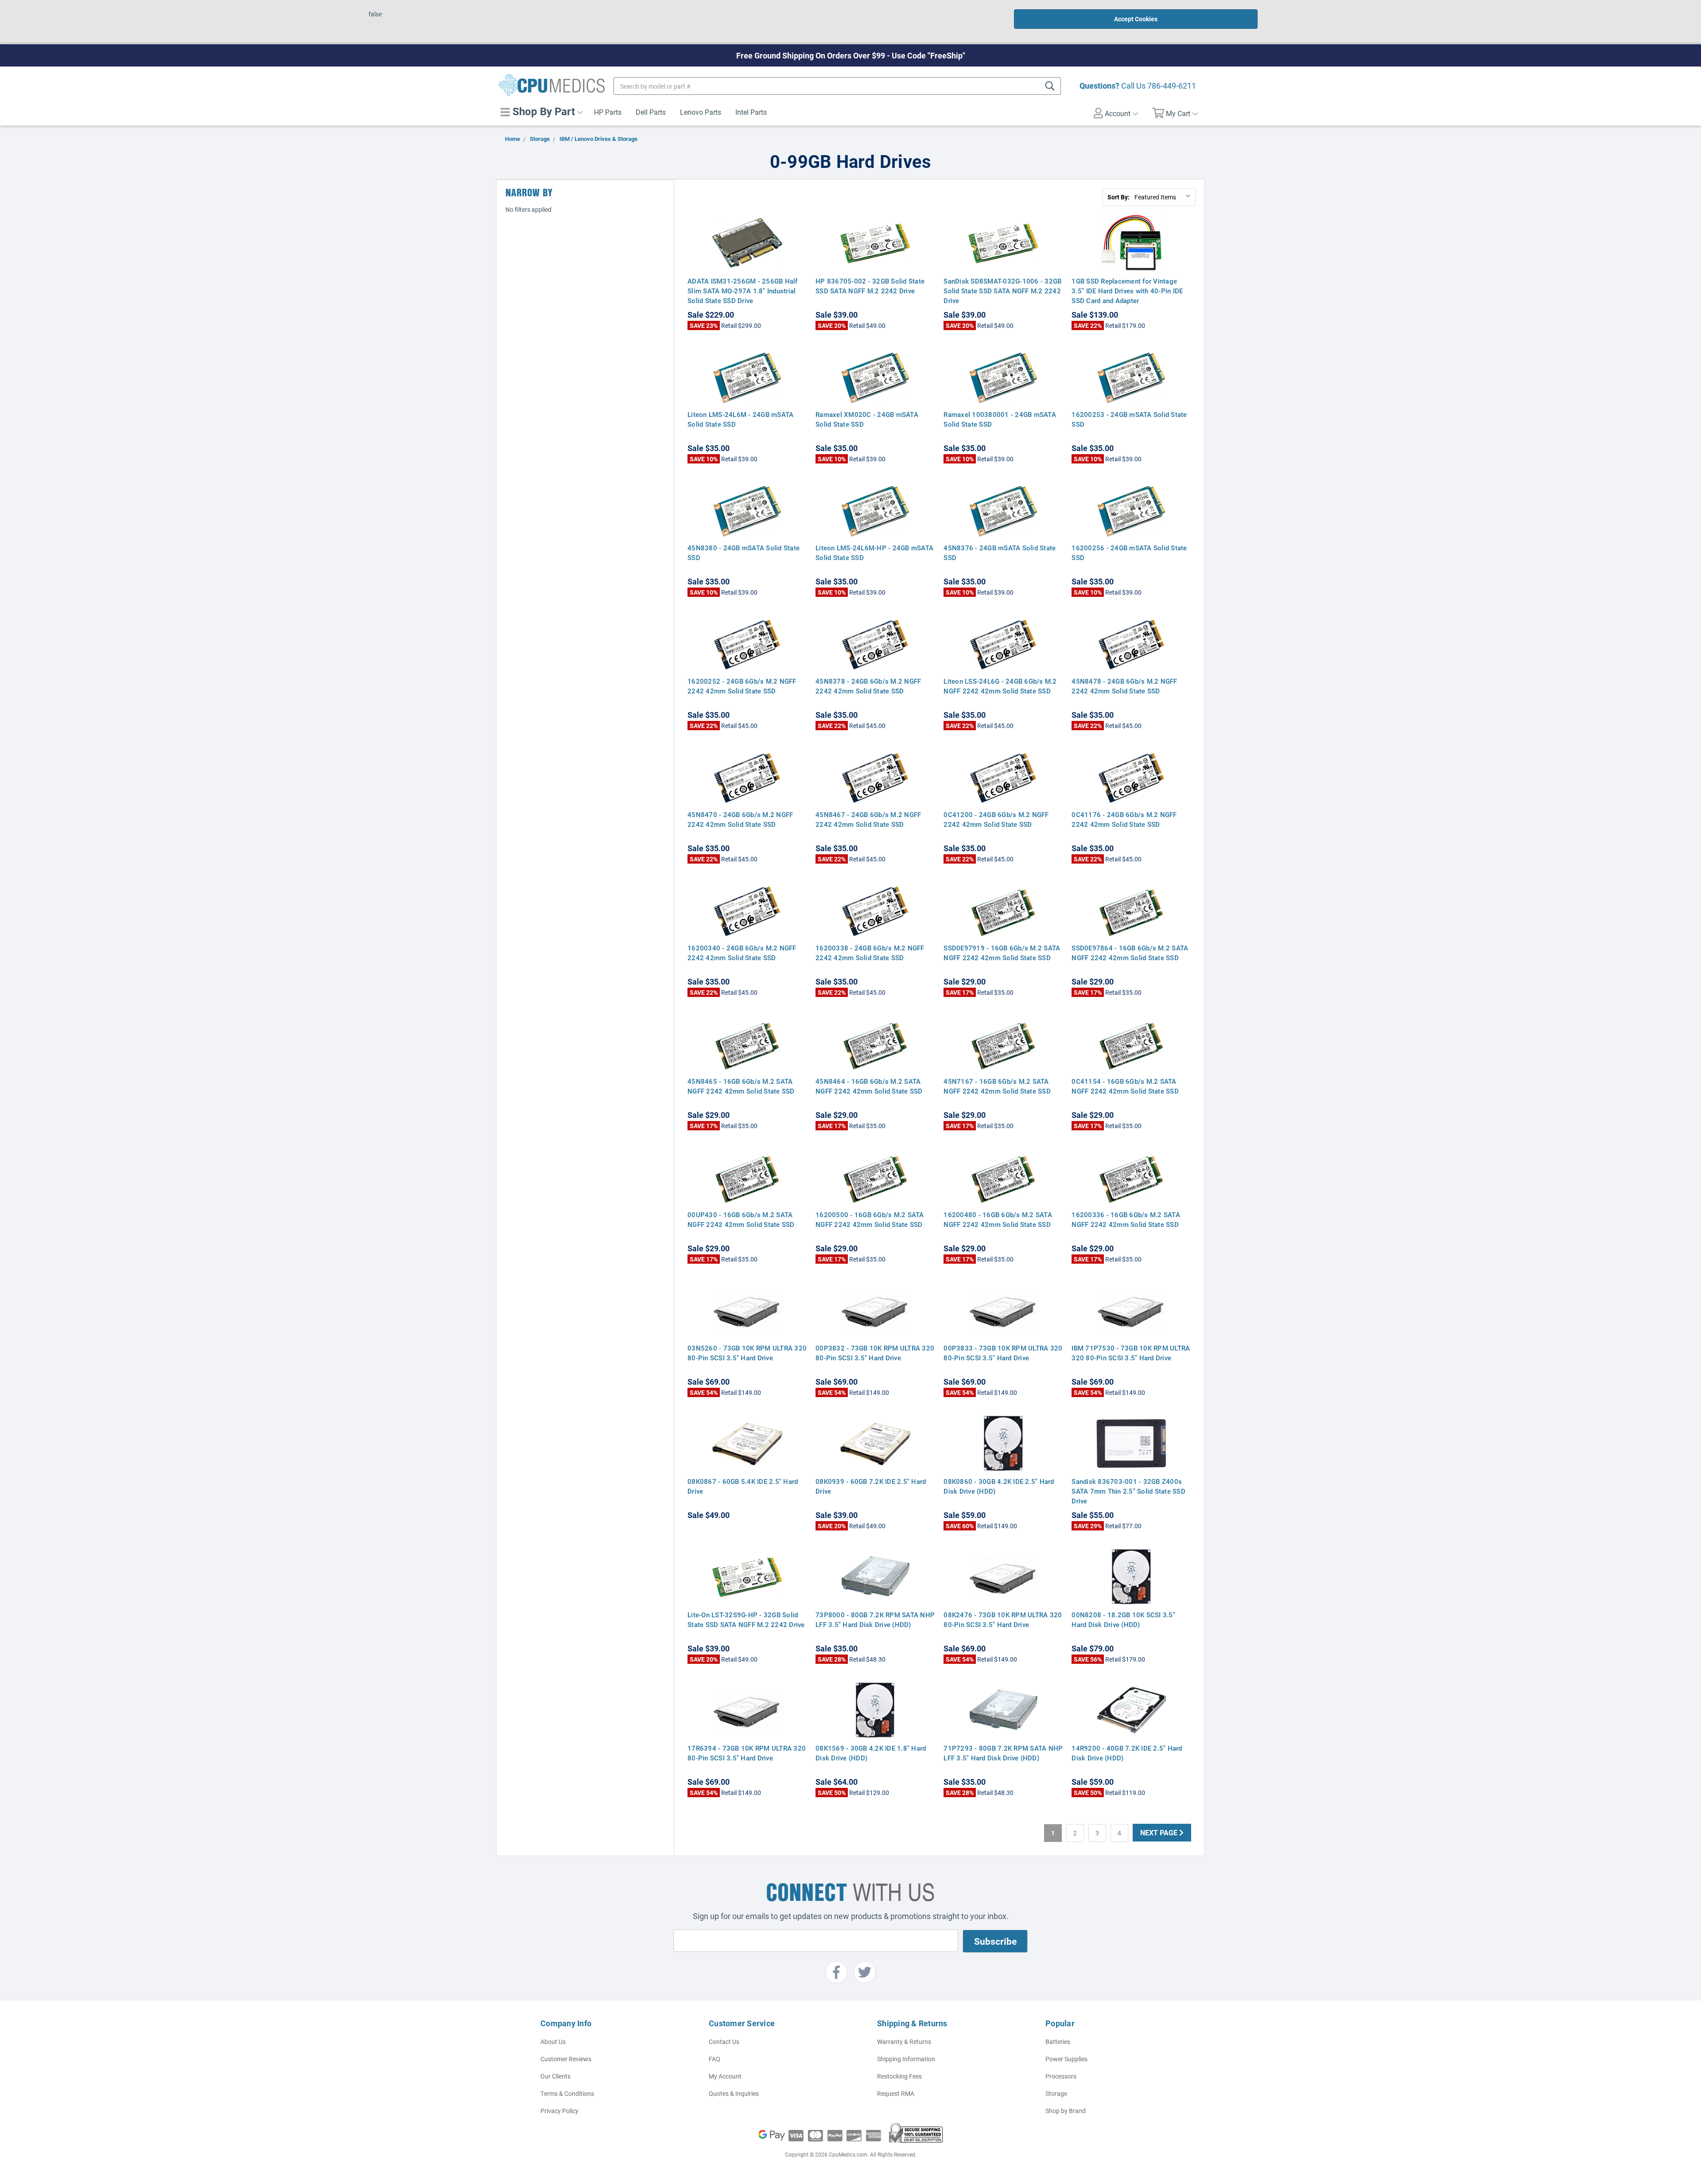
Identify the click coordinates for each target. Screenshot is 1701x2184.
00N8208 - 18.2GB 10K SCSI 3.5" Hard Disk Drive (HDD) (1123, 1620)
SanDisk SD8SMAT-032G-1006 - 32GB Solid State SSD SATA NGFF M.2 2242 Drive (1002, 291)
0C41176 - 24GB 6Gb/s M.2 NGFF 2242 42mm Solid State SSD (1124, 819)
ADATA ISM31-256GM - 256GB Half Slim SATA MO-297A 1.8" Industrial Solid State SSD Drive (743, 291)
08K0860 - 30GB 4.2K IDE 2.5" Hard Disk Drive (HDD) (999, 1486)
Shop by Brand (1066, 2111)
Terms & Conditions (567, 2093)
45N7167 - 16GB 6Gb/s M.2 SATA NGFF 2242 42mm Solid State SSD (997, 1086)
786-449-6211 (1172, 86)
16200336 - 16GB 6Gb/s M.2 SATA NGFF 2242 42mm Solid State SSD (1126, 1219)
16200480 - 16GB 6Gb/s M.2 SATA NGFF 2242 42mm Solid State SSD (998, 1219)
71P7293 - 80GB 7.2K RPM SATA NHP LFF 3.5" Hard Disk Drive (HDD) (1003, 1753)
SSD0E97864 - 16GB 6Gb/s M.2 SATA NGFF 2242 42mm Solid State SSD (1130, 953)
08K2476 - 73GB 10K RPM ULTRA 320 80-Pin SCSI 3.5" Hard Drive (1003, 1620)
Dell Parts (651, 112)
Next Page (1160, 1832)
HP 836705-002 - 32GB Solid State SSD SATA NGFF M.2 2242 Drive (870, 286)
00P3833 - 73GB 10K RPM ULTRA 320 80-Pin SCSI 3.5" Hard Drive (1003, 1353)
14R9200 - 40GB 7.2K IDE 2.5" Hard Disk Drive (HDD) (1127, 1753)
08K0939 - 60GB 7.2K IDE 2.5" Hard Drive (871, 1486)
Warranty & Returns (904, 2042)
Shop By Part (542, 111)
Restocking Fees (899, 2076)
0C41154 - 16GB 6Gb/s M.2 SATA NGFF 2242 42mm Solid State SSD (1125, 1086)
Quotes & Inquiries (734, 2093)
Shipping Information (906, 2059)
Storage (1056, 2093)
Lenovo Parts (701, 112)
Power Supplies (1066, 2059)
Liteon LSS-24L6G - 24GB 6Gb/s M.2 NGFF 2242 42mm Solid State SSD (1000, 686)
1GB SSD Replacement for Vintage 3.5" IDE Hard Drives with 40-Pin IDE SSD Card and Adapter (1127, 291)
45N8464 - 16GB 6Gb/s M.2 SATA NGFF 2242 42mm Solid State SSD (869, 1086)
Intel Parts (751, 112)
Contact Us (724, 2042)
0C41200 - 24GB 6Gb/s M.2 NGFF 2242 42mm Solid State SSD (996, 819)
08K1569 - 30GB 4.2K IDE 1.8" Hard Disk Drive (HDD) (871, 1753)
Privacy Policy (559, 2111)
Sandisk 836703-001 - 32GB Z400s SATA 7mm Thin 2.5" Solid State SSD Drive (1128, 1491)
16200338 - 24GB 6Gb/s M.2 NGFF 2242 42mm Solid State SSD (870, 953)
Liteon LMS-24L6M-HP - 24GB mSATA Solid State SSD (874, 553)
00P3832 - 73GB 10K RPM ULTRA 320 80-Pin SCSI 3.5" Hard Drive (875, 1353)
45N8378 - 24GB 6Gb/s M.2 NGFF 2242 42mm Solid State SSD (868, 686)
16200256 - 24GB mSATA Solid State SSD (1129, 553)
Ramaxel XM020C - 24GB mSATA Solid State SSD (867, 419)
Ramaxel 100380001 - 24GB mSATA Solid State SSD (1000, 419)
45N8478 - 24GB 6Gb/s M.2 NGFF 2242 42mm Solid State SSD (1124, 686)
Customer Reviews (566, 2059)
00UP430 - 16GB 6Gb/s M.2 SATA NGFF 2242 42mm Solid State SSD (741, 1219)
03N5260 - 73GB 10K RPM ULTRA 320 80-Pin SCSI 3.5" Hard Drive (747, 1353)
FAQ (715, 2059)
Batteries (1058, 2042)
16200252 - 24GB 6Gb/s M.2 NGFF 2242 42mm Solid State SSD (742, 686)
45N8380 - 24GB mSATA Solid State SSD (744, 553)
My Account (725, 2076)
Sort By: (1118, 197)
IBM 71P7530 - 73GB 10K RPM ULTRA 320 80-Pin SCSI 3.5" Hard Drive (1131, 1353)
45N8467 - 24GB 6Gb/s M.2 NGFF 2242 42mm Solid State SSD (868, 819)
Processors (1061, 2076)
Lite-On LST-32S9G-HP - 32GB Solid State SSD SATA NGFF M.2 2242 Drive (746, 1620)
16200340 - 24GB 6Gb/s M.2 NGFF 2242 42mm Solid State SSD (742, 953)
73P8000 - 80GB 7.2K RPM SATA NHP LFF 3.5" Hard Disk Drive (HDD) (875, 1620)
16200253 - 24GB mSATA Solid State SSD (1129, 419)
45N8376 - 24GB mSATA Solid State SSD (1000, 553)
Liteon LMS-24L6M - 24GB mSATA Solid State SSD (740, 419)
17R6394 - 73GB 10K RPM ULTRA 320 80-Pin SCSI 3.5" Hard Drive (747, 1753)
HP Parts (608, 112)
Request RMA (896, 2093)
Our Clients (555, 2076)
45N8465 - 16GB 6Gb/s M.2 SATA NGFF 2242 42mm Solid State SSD (741, 1086)
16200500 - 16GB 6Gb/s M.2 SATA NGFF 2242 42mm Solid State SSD (870, 1219)
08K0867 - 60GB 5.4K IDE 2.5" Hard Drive (743, 1486)
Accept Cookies (1136, 19)
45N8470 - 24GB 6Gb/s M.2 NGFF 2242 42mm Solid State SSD (740, 819)
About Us (553, 2042)
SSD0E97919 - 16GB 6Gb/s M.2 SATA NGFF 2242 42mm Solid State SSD (1002, 953)
